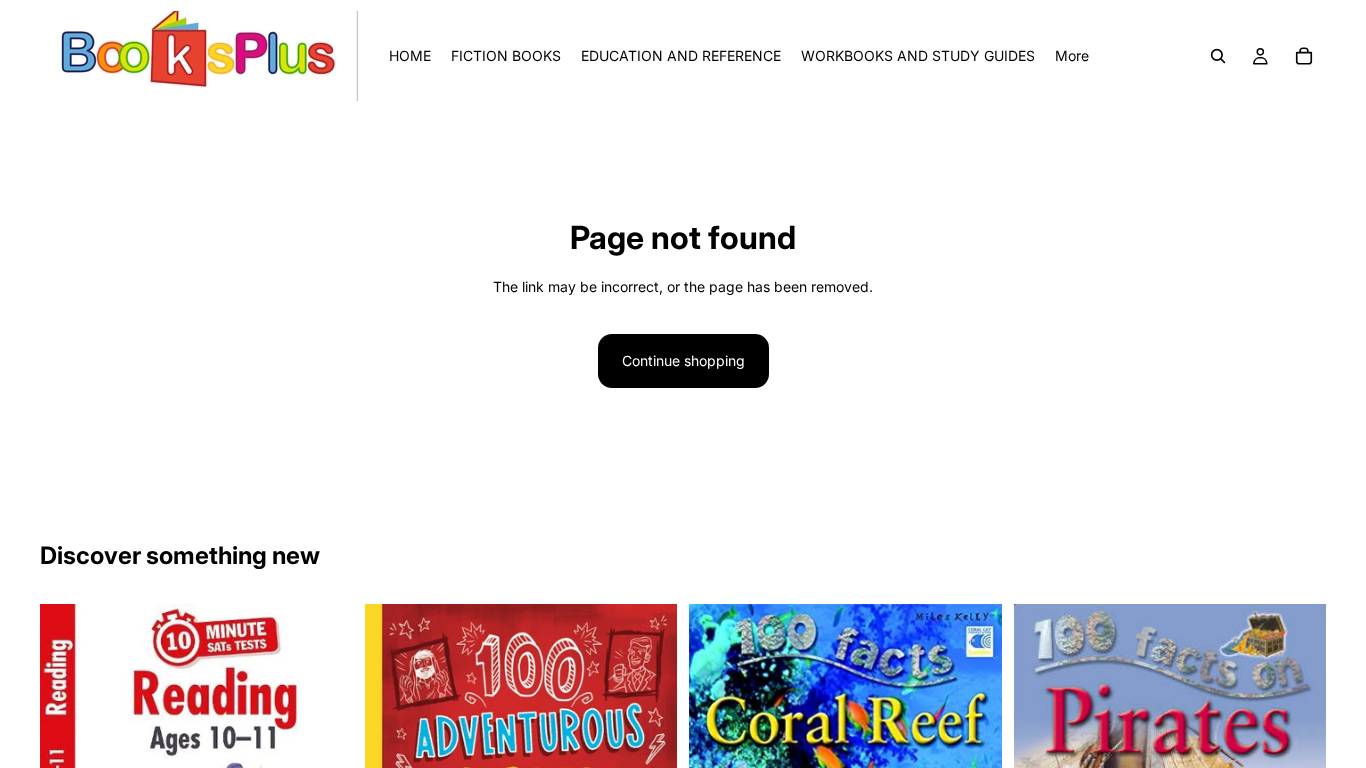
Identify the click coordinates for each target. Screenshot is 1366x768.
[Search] (1218, 56)
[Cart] (1304, 56)
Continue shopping (683, 360)
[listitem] (1072, 56)
